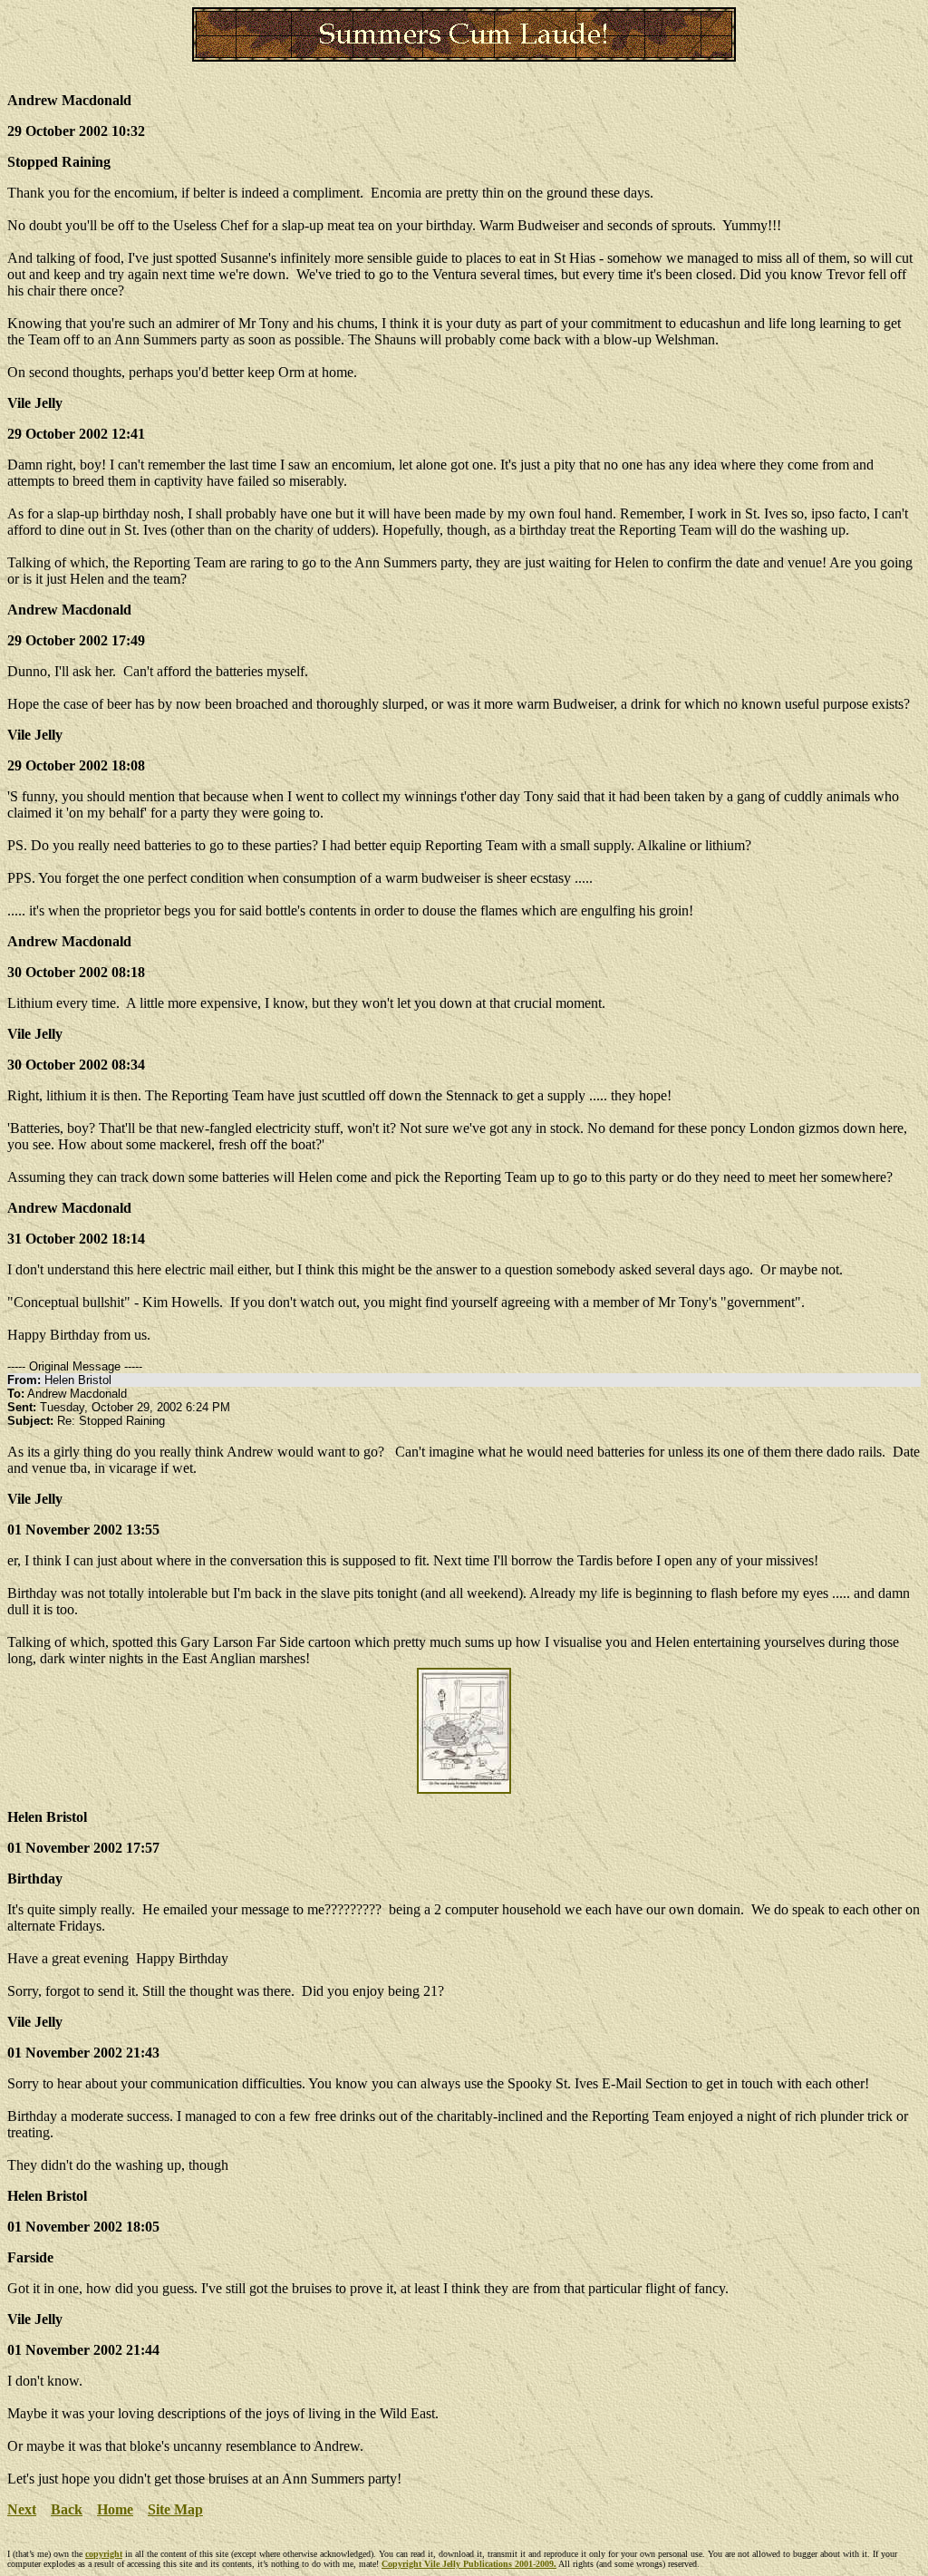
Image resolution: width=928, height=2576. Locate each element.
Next (22, 2509)
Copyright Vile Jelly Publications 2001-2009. (469, 2564)
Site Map (175, 2509)
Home (115, 2509)
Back (67, 2509)
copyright (104, 2554)
